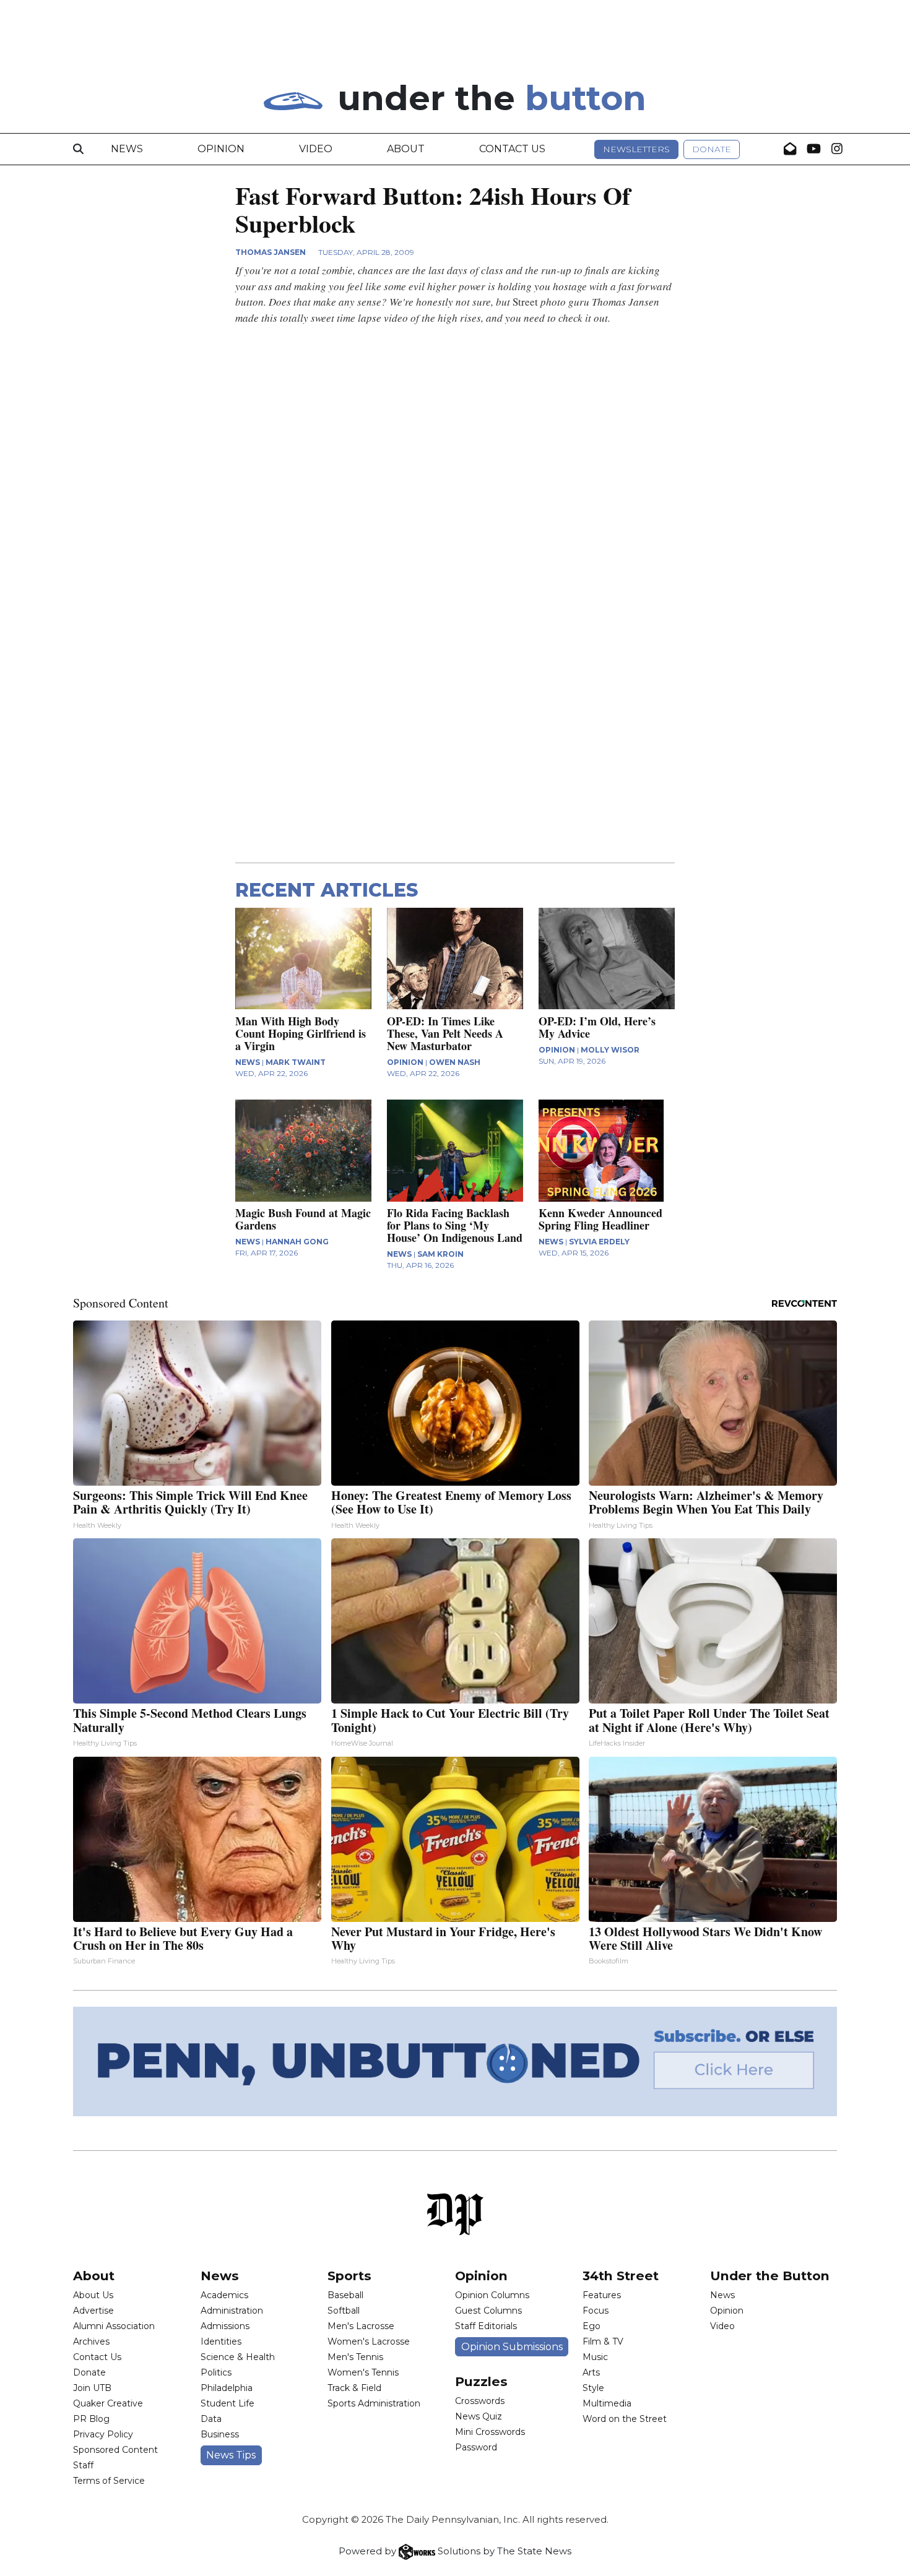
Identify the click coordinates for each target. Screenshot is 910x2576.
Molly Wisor (610, 1050)
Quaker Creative (108, 2403)
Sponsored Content (115, 2450)
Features (602, 2295)
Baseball (345, 2295)
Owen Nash (455, 1062)
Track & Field (354, 2388)
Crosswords (480, 2401)
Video (316, 149)
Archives (91, 2341)
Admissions (225, 2326)
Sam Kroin (440, 1254)
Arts (591, 2372)
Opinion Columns (492, 2295)
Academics (224, 2295)
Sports (349, 2276)
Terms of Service (109, 2481)
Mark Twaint (296, 1062)
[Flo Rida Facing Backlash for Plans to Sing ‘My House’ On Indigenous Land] (455, 1151)
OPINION (405, 1062)
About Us (93, 2295)
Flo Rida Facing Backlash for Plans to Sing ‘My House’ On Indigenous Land (455, 1225)
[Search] (78, 149)
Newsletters (636, 149)
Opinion (221, 149)
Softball (344, 2311)
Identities (221, 2341)
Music (595, 2357)
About (406, 149)
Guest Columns (488, 2311)
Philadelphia (227, 2388)
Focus (596, 2311)
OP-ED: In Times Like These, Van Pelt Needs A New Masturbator (445, 1033)
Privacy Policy (103, 2434)
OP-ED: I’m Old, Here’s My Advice (597, 1027)
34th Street (621, 2276)
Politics (216, 2372)
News (127, 149)
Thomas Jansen (271, 252)
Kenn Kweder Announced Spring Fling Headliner (600, 1219)
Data (211, 2419)
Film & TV (603, 2341)
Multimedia (607, 2403)
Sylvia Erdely (599, 1242)
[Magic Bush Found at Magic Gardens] (303, 1151)
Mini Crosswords (490, 2432)
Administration (232, 2311)
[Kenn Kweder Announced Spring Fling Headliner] (607, 1151)
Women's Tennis (363, 2372)
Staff (83, 2465)
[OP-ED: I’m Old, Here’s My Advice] (607, 959)
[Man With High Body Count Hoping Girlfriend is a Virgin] (303, 959)
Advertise (93, 2311)
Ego (591, 2326)
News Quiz (479, 2416)
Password (476, 2447)
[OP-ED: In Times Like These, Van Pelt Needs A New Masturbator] (455, 959)
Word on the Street (625, 2419)
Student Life (227, 2403)
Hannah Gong (297, 1242)
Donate (712, 149)
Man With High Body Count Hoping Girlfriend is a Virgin (301, 1033)
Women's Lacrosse (369, 2341)
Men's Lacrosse (361, 2326)
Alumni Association (114, 2326)
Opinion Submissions (512, 2347)
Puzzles (481, 2381)
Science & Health (238, 2357)
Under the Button (770, 2276)
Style (593, 2388)
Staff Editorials (486, 2326)
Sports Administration (374, 2403)
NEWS (248, 1062)
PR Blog (91, 2419)
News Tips (231, 2455)
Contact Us (512, 149)
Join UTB (92, 2388)
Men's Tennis (355, 2357)
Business (220, 2434)
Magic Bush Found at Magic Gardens (303, 1219)
